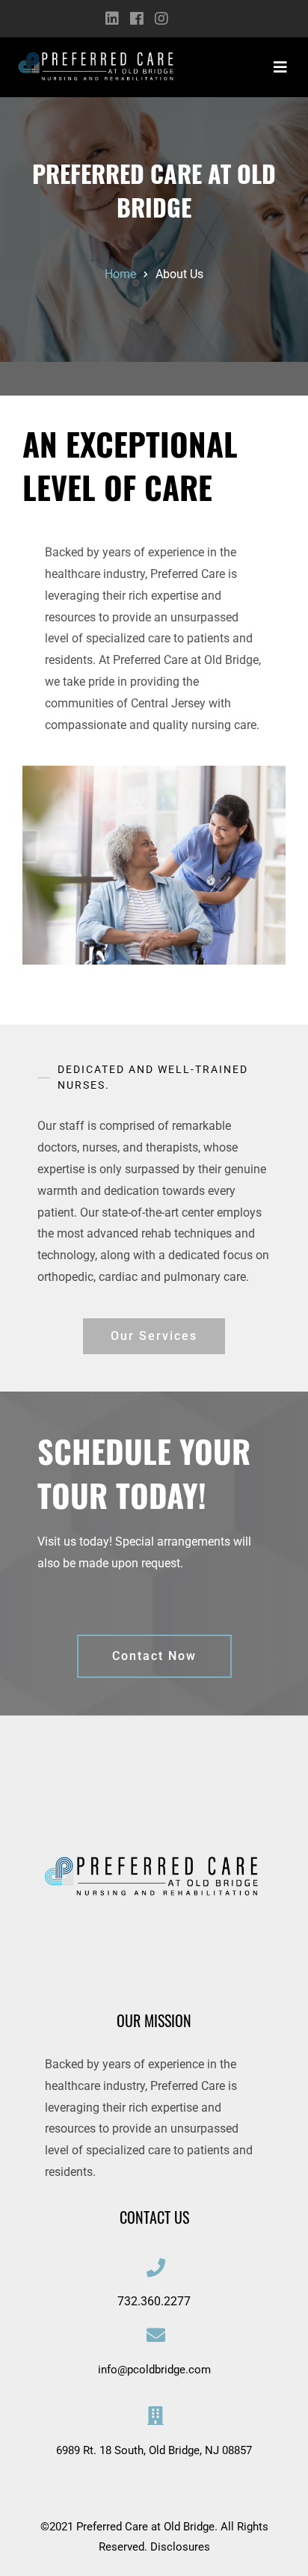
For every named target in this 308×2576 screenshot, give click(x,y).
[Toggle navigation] (280, 67)
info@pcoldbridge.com (154, 2370)
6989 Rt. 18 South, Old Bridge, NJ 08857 (154, 2450)
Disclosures (180, 2547)
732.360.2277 (154, 2301)
